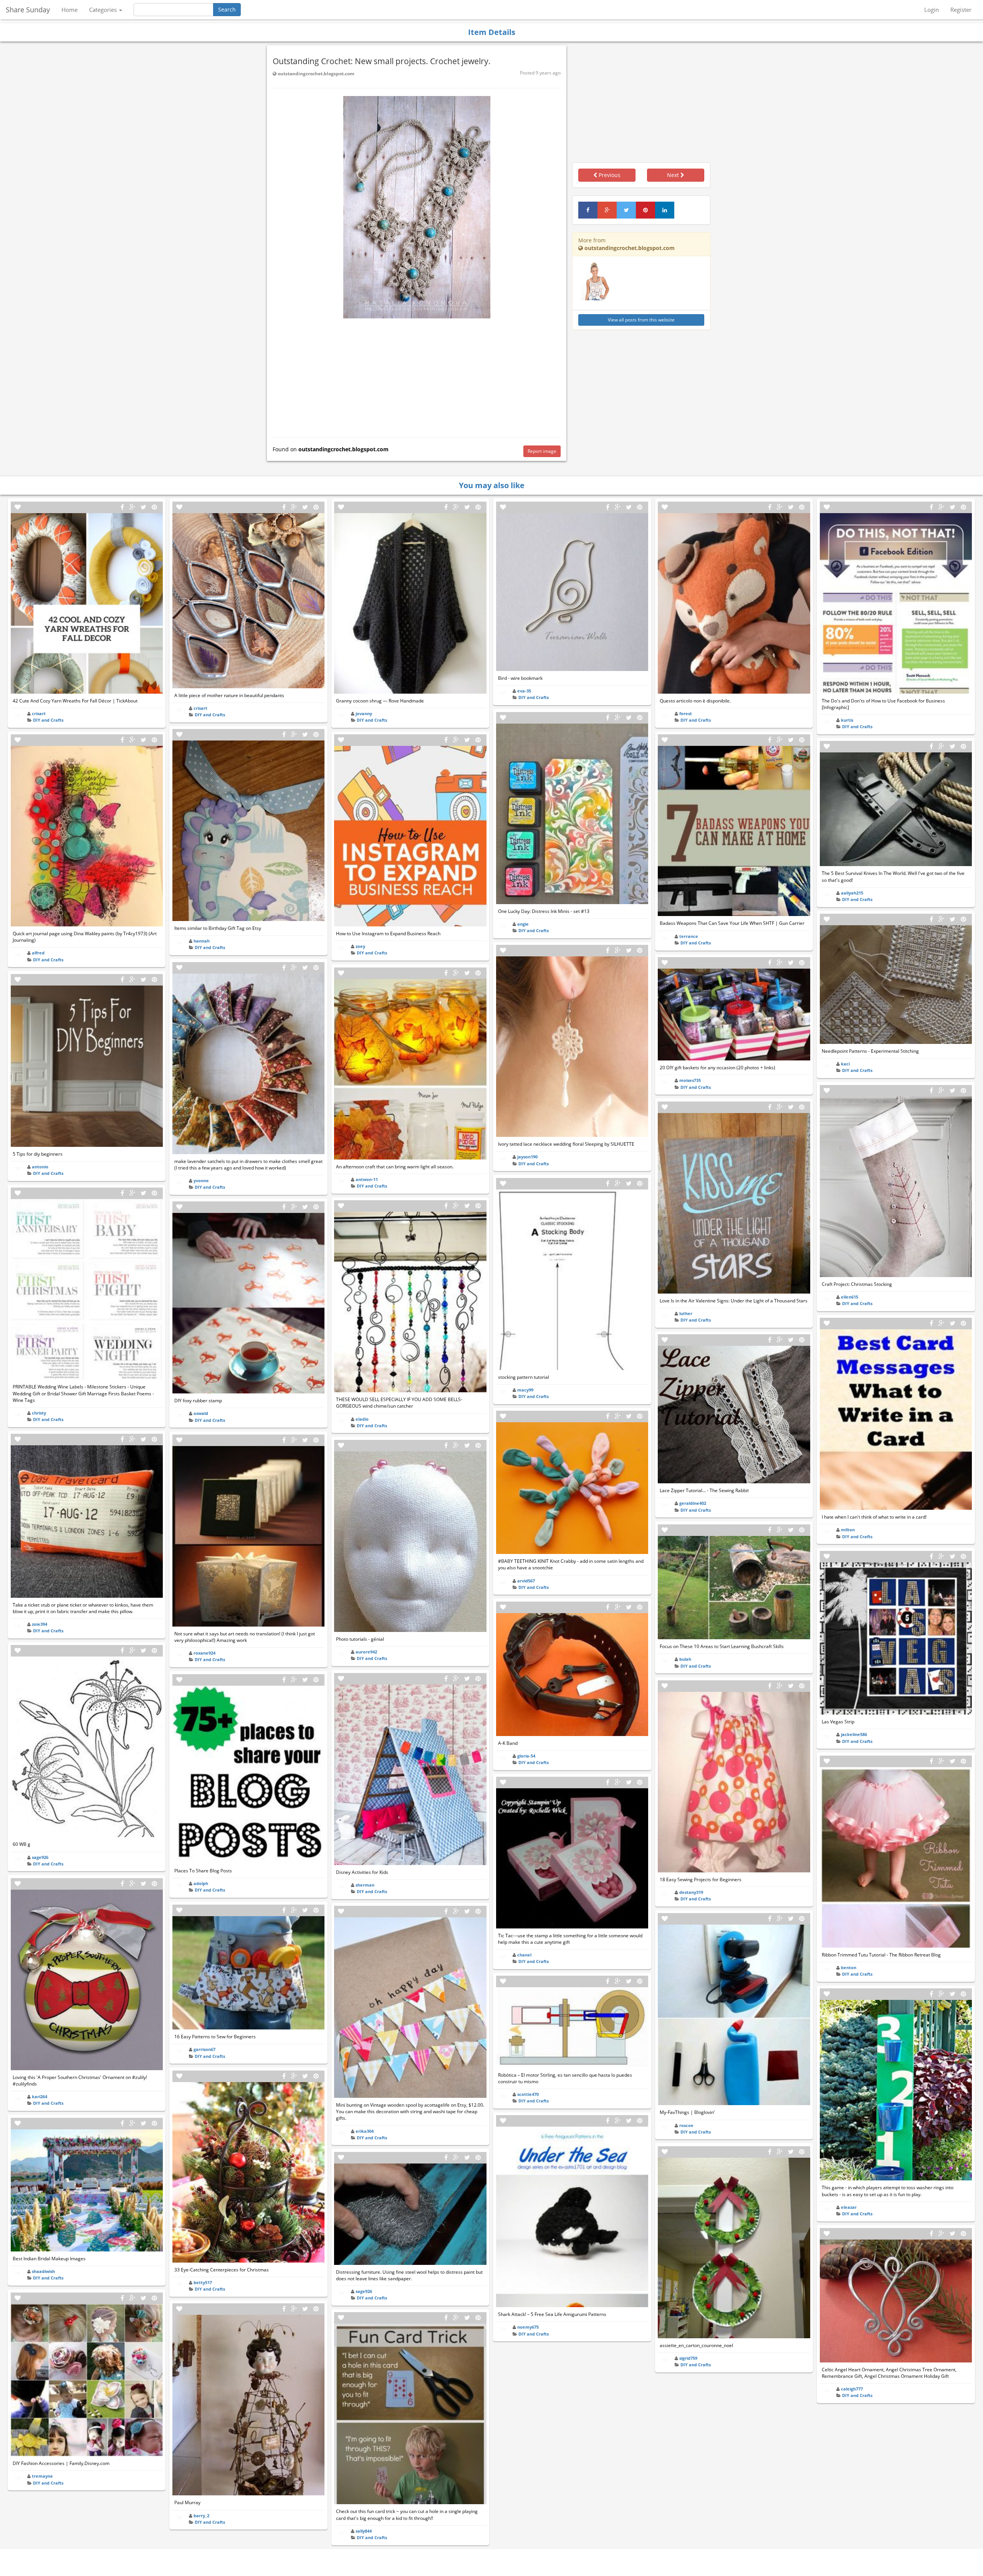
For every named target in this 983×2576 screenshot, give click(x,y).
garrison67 (204, 2049)
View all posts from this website (641, 320)
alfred (38, 953)
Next (674, 175)
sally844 (364, 2531)
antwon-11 (367, 1179)
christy (39, 1413)
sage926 (40, 1857)
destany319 (691, 1892)
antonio (40, 1167)
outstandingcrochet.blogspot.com (315, 74)
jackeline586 (854, 1734)
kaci (845, 1064)
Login (932, 10)
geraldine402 (693, 1503)
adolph (201, 1883)
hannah (202, 941)
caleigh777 (852, 2389)
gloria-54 (526, 1756)
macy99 (525, 1390)
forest (686, 713)
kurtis (847, 720)
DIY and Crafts (48, 720)
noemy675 (528, 2327)
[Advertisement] (417, 376)
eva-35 (524, 691)
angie (523, 924)
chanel (524, 1955)
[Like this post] (18, 507)
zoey (360, 946)
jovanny (364, 713)
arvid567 (526, 1581)
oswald (201, 1413)
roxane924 (204, 1653)
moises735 (690, 1080)
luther (686, 1313)
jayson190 (527, 1157)
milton (848, 1530)
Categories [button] (104, 10)
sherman (365, 1885)
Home (70, 10)
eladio (362, 1419)
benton (849, 1967)
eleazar (849, 2207)
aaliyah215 (852, 893)
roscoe (686, 2125)
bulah (685, 1659)
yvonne (201, 1180)
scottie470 (528, 2094)
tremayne (42, 2476)
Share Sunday (28, 10)
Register (961, 10)
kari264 (40, 2096)
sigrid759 (688, 2358)
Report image (542, 451)
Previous (609, 175)
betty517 (203, 2282)
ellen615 (850, 1297)
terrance (689, 936)
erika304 (365, 2131)
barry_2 (201, 2516)
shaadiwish (43, 2271)
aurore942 (366, 1652)
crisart (39, 713)
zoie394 (40, 1624)
